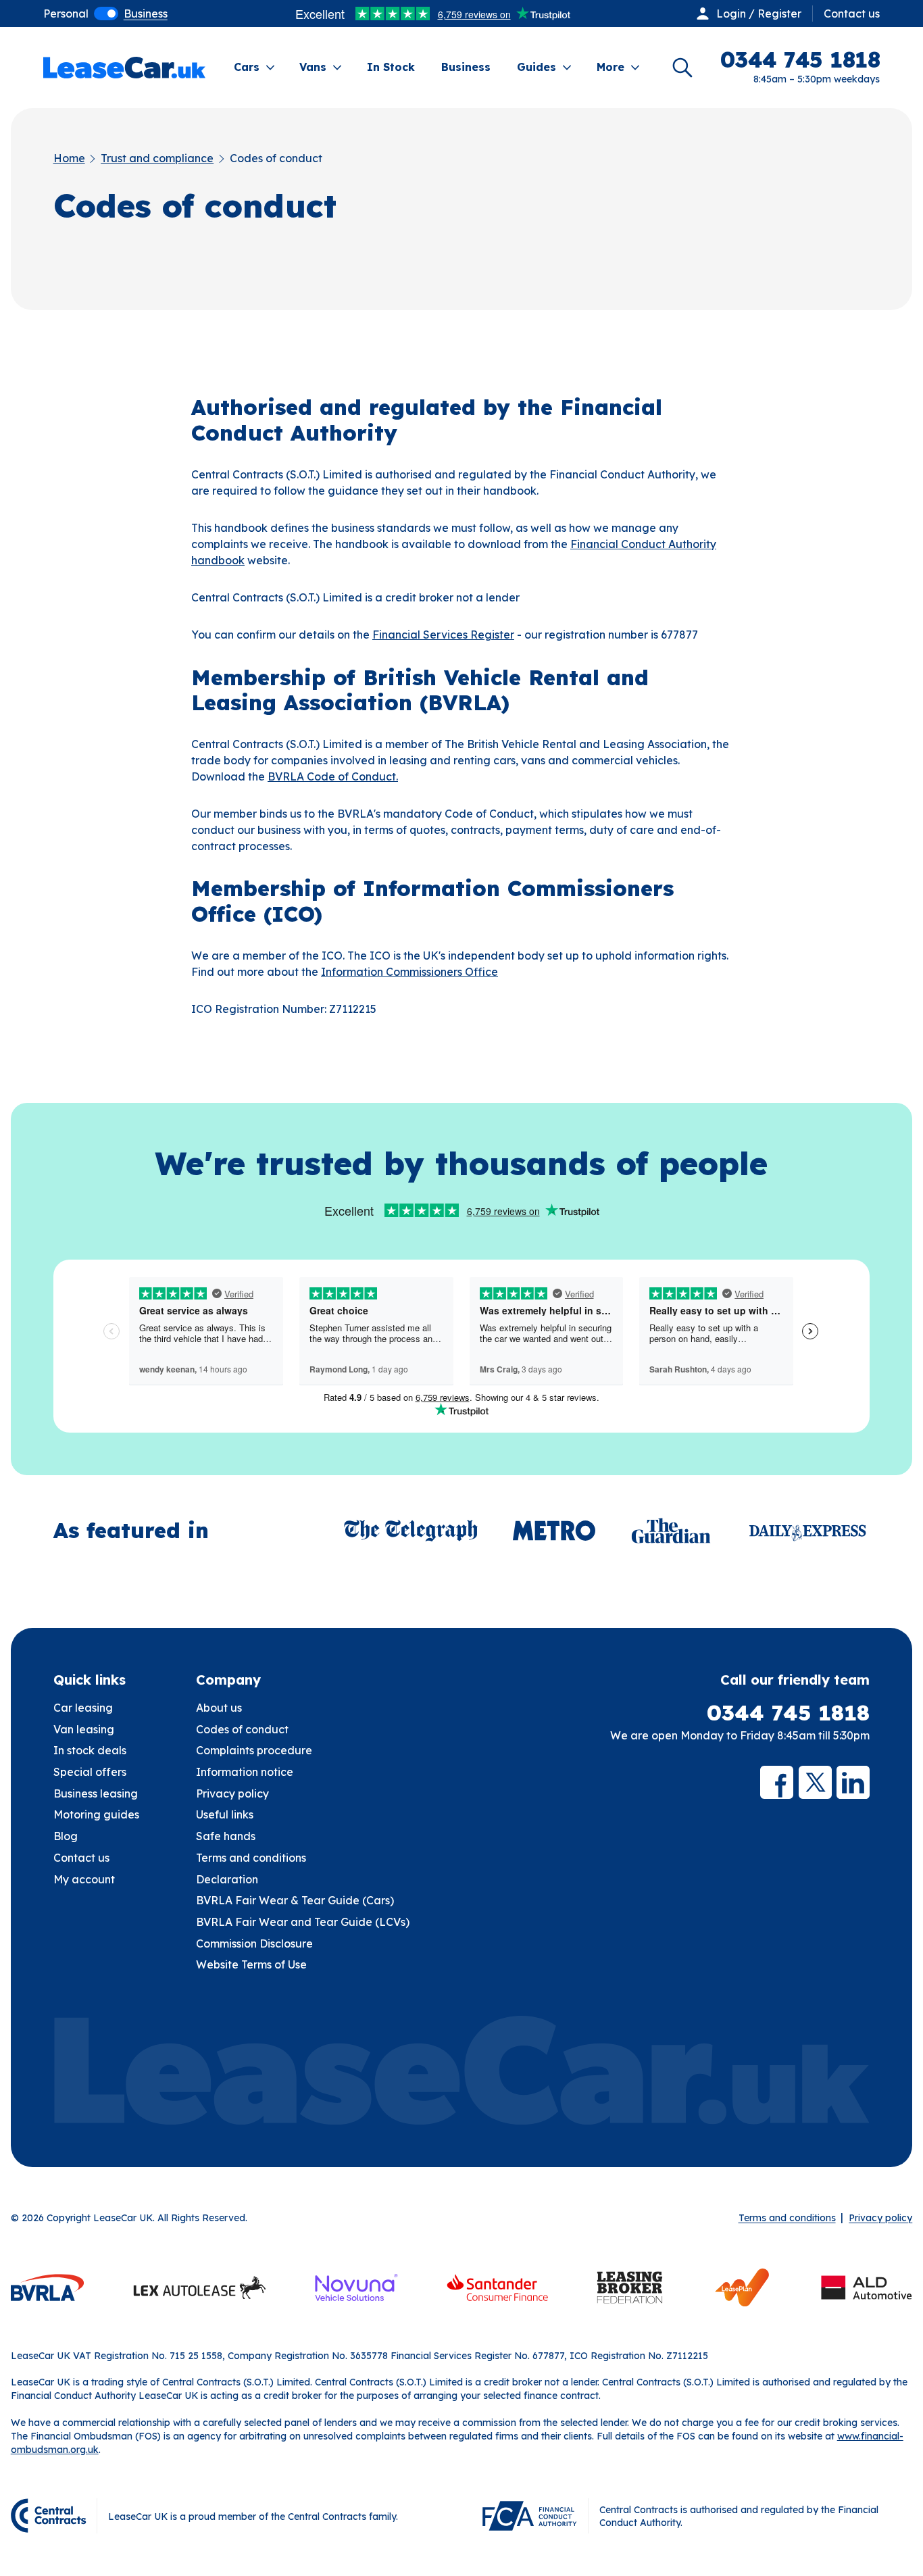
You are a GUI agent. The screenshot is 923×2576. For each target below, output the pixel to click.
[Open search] (682, 68)
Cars (247, 67)
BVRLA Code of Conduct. (333, 776)
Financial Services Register (443, 635)
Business (466, 67)
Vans (313, 67)
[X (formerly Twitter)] (815, 1782)
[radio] (66, 14)
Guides (537, 67)
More (610, 67)
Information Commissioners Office (409, 972)
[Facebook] (777, 1782)
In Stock (391, 67)
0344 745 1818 (788, 1713)
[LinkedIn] (853, 1782)
